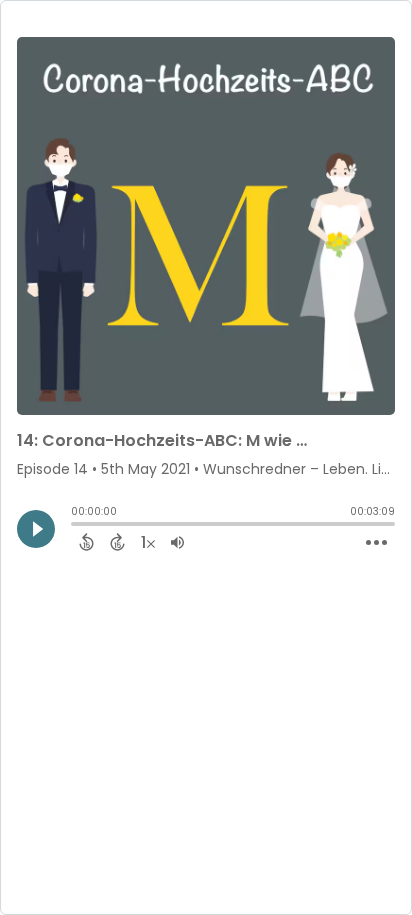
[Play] (36, 529)
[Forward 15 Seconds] (117, 542)
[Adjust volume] (177, 542)
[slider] (76, 526)
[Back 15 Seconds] (86, 542)
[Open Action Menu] (376, 543)
